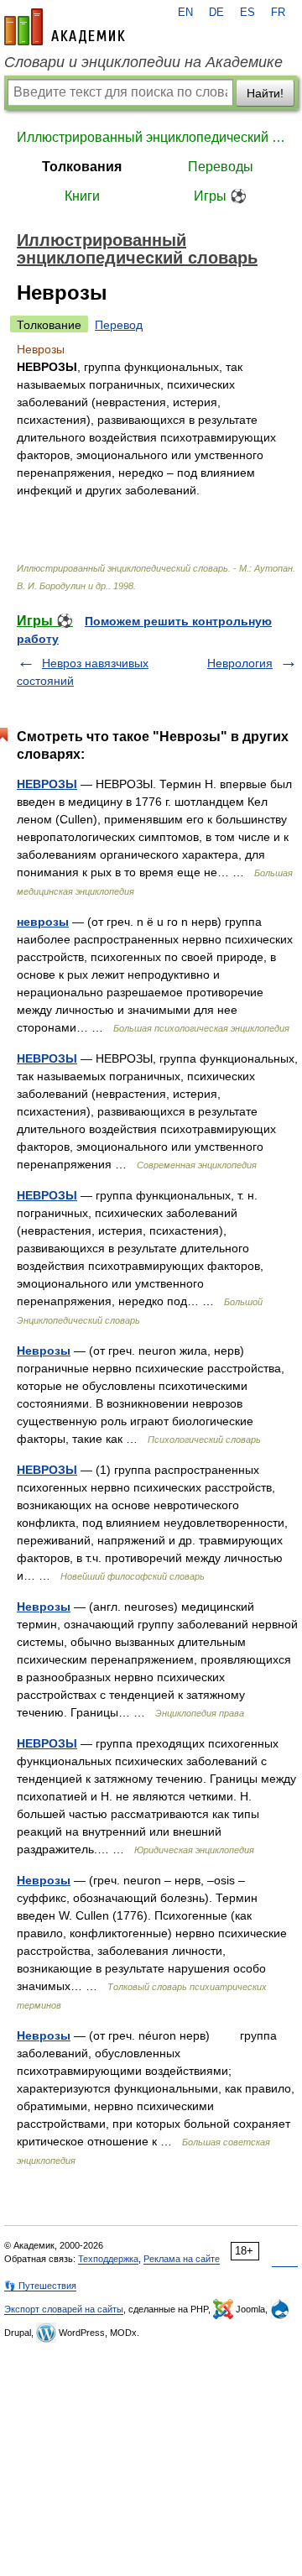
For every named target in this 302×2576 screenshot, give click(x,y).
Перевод (119, 325)
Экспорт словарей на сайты (64, 2309)
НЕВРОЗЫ (47, 784)
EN (185, 13)
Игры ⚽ (220, 196)
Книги (82, 196)
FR (278, 13)
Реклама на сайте (182, 2259)
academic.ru (65, 27)
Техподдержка (108, 2259)
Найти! (265, 93)
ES (247, 13)
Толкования (82, 167)
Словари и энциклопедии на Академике (143, 62)
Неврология (240, 663)
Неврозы (44, 1351)
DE (216, 13)
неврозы (43, 922)
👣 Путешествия (40, 2286)
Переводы (221, 167)
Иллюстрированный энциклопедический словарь (151, 137)
